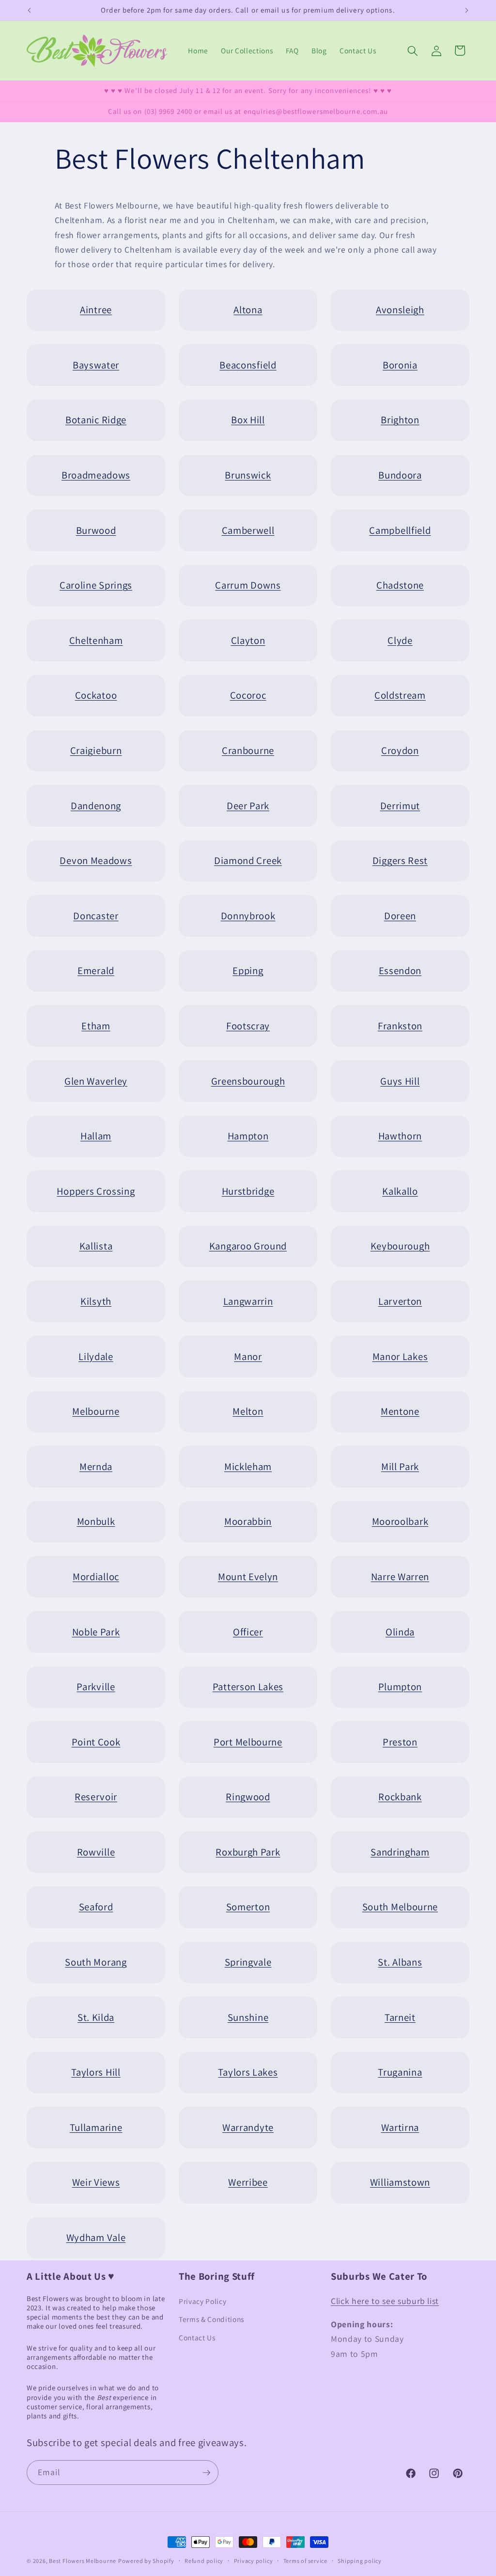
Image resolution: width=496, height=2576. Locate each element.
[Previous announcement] (30, 10)
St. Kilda (96, 2017)
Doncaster (96, 916)
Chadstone (400, 585)
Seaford (96, 1907)
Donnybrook (248, 916)
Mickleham (248, 1466)
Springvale (248, 1962)
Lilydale (96, 1356)
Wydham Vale (96, 2237)
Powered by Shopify (146, 2561)
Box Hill (248, 420)
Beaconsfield (248, 365)
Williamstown (400, 2182)
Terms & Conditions (211, 2319)
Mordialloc (96, 1576)
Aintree (96, 310)
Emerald (96, 970)
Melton (248, 1411)
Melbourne (96, 1411)
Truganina (400, 2072)
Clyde (400, 640)
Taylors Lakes (248, 2072)
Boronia (400, 365)
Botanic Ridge (96, 420)
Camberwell (248, 530)
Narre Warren (400, 1576)
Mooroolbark (400, 1521)
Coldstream (400, 695)
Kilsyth (96, 1301)
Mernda (96, 1466)
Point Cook (96, 1742)
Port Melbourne (248, 1742)
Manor (248, 1356)
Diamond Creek (248, 860)
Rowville (96, 1852)
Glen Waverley (96, 1081)
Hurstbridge (248, 1191)
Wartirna (400, 2127)
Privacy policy (254, 2561)
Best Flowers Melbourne (83, 2561)
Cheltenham (96, 640)
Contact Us (197, 2337)
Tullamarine (96, 2127)
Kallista (96, 1246)
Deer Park (248, 806)
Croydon (400, 750)
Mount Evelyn (248, 1576)
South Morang (96, 1962)
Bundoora (400, 475)
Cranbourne (248, 750)
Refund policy (204, 2561)
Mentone (400, 1411)
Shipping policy (360, 2561)
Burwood (96, 530)
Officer (248, 1632)
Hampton (248, 1136)
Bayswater (96, 365)
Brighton (400, 420)
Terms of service (305, 2561)
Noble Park (96, 1632)
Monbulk (96, 1521)
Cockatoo (96, 695)
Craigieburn (96, 750)
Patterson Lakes (248, 1687)
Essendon (400, 970)
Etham (96, 1026)
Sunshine (248, 2017)
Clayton (248, 640)
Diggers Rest (400, 860)
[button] (413, 50)
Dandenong (96, 806)
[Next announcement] (467, 10)
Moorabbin (248, 1521)
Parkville (96, 1687)
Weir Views (96, 2182)
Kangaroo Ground (248, 1246)
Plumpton (400, 1687)
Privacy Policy (202, 2301)
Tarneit (400, 2017)
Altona (248, 310)
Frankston (400, 1026)
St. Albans (400, 1962)
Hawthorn (400, 1136)
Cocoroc (248, 695)
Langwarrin (248, 1301)
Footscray (248, 1026)
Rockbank (400, 1797)
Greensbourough (248, 1081)
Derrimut (400, 806)
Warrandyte (248, 2127)
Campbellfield (400, 530)
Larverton (400, 1301)
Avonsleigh (400, 310)
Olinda (400, 1632)
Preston (400, 1742)
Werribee (248, 2182)
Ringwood (248, 1797)
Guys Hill (400, 1081)
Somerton (248, 1907)
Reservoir (96, 1797)
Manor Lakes (400, 1356)
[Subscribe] (206, 2473)
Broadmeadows (96, 475)
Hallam (96, 1136)
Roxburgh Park (248, 1852)
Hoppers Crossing (96, 1191)
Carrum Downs (248, 585)
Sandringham (400, 1852)
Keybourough (400, 1246)
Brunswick (248, 475)
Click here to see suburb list (385, 2301)
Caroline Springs (96, 585)
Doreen (400, 916)
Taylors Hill (96, 2072)
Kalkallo (400, 1191)
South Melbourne (400, 1907)
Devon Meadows (96, 860)
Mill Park (400, 1466)
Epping (248, 970)
